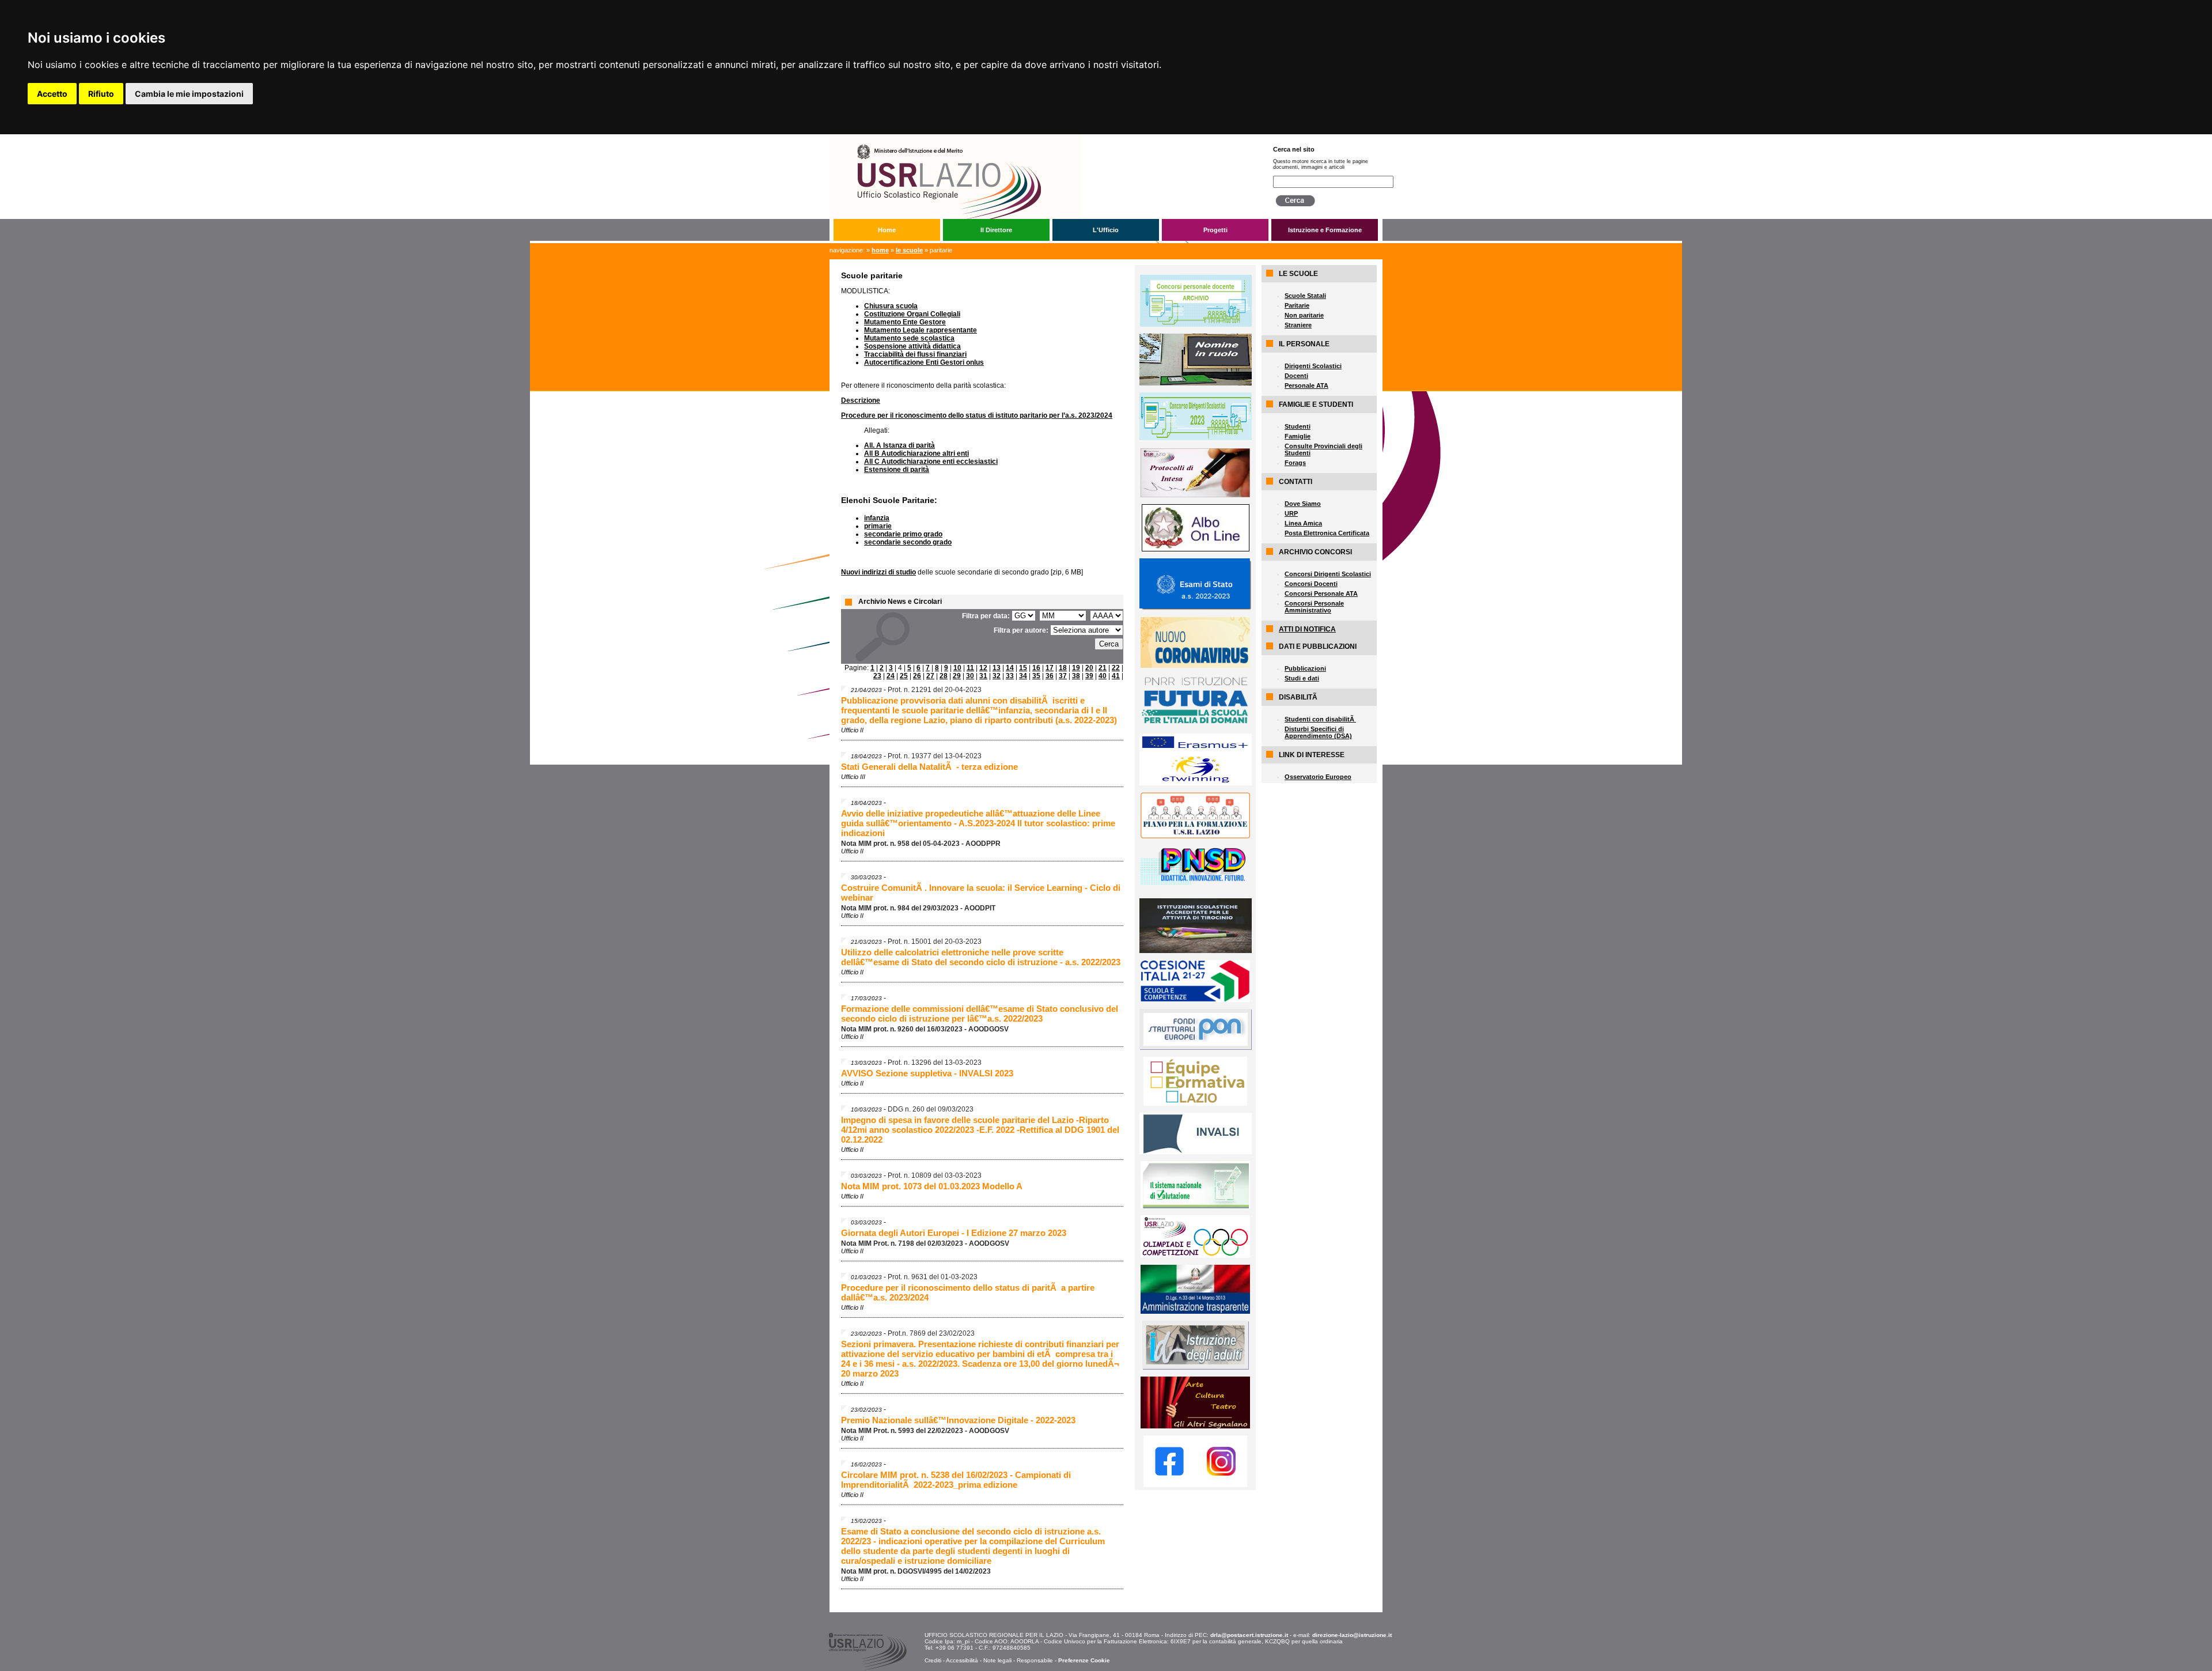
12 (983, 668)
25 (904, 676)
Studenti (1298, 426)
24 (891, 676)
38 (1076, 676)
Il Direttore (996, 230)
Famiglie (1298, 436)
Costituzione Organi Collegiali (912, 314)
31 (983, 676)
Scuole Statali (1305, 296)
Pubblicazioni (1305, 668)
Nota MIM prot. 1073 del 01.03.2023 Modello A (932, 1186)
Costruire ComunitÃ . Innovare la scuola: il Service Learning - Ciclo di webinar (981, 893)
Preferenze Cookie (1084, 1660)
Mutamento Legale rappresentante (921, 330)
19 (1076, 668)
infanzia (877, 518)
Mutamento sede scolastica (909, 338)
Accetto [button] (52, 94)
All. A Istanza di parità (899, 445)
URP (1291, 513)
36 (1050, 676)
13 (997, 668)
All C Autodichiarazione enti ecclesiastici (931, 462)
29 (957, 676)
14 (1010, 668)
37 (1063, 676)
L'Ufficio (1106, 230)
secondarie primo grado (903, 534)
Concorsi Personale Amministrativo (1314, 607)
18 (1063, 668)
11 (970, 668)
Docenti (1296, 376)
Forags (1295, 463)
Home (887, 230)
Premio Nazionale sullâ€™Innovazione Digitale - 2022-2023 (958, 1420)
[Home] (1042, 138)
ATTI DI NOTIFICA (1307, 629)
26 (917, 676)
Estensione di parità (897, 470)
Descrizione (861, 400)
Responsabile (1035, 1660)
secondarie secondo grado (908, 542)
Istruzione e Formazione (1325, 230)
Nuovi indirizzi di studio (878, 572)
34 (1023, 676)
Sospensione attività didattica (912, 346)
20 (1089, 668)
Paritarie (1297, 305)
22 (1116, 668)
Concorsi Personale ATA (1321, 593)
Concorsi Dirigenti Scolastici (1328, 574)
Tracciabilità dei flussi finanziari (915, 354)
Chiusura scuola (891, 306)
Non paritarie (1304, 315)
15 (1023, 668)
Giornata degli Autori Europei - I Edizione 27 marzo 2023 (954, 1233)
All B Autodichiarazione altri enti (916, 453)
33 (1010, 676)
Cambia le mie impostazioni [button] (189, 94)
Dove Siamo (1303, 504)
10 (957, 668)
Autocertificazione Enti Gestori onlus (924, 362)
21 (1103, 668)
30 (970, 676)
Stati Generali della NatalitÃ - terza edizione (929, 767)
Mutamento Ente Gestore (905, 322)
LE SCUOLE (909, 250)
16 (1036, 668)
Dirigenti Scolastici (1313, 366)
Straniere (1298, 325)
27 (930, 676)
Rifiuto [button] (101, 94)
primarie (878, 526)
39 (1089, 676)
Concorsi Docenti (1311, 584)
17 (1050, 668)
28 (944, 676)
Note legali (997, 1660)
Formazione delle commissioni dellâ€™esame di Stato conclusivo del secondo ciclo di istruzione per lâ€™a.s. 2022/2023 (980, 1014)
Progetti (1215, 230)
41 (1116, 676)
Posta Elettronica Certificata (1327, 533)
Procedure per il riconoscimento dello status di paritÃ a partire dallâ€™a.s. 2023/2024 (968, 1292)
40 (1103, 676)
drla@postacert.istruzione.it (1249, 1635)
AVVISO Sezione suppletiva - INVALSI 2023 (927, 1073)
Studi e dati (1302, 678)
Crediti (933, 1660)
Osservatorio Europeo (1318, 777)
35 (1036, 676)
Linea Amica (1303, 523)
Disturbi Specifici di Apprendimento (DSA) (1318, 732)
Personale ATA (1306, 385)
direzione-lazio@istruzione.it (1352, 1635)
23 (877, 676)
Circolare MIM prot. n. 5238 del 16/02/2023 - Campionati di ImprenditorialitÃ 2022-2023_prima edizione (956, 1480)
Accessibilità (962, 1660)
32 (997, 676)
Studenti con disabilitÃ (1320, 719)
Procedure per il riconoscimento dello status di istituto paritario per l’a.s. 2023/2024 (977, 415)
